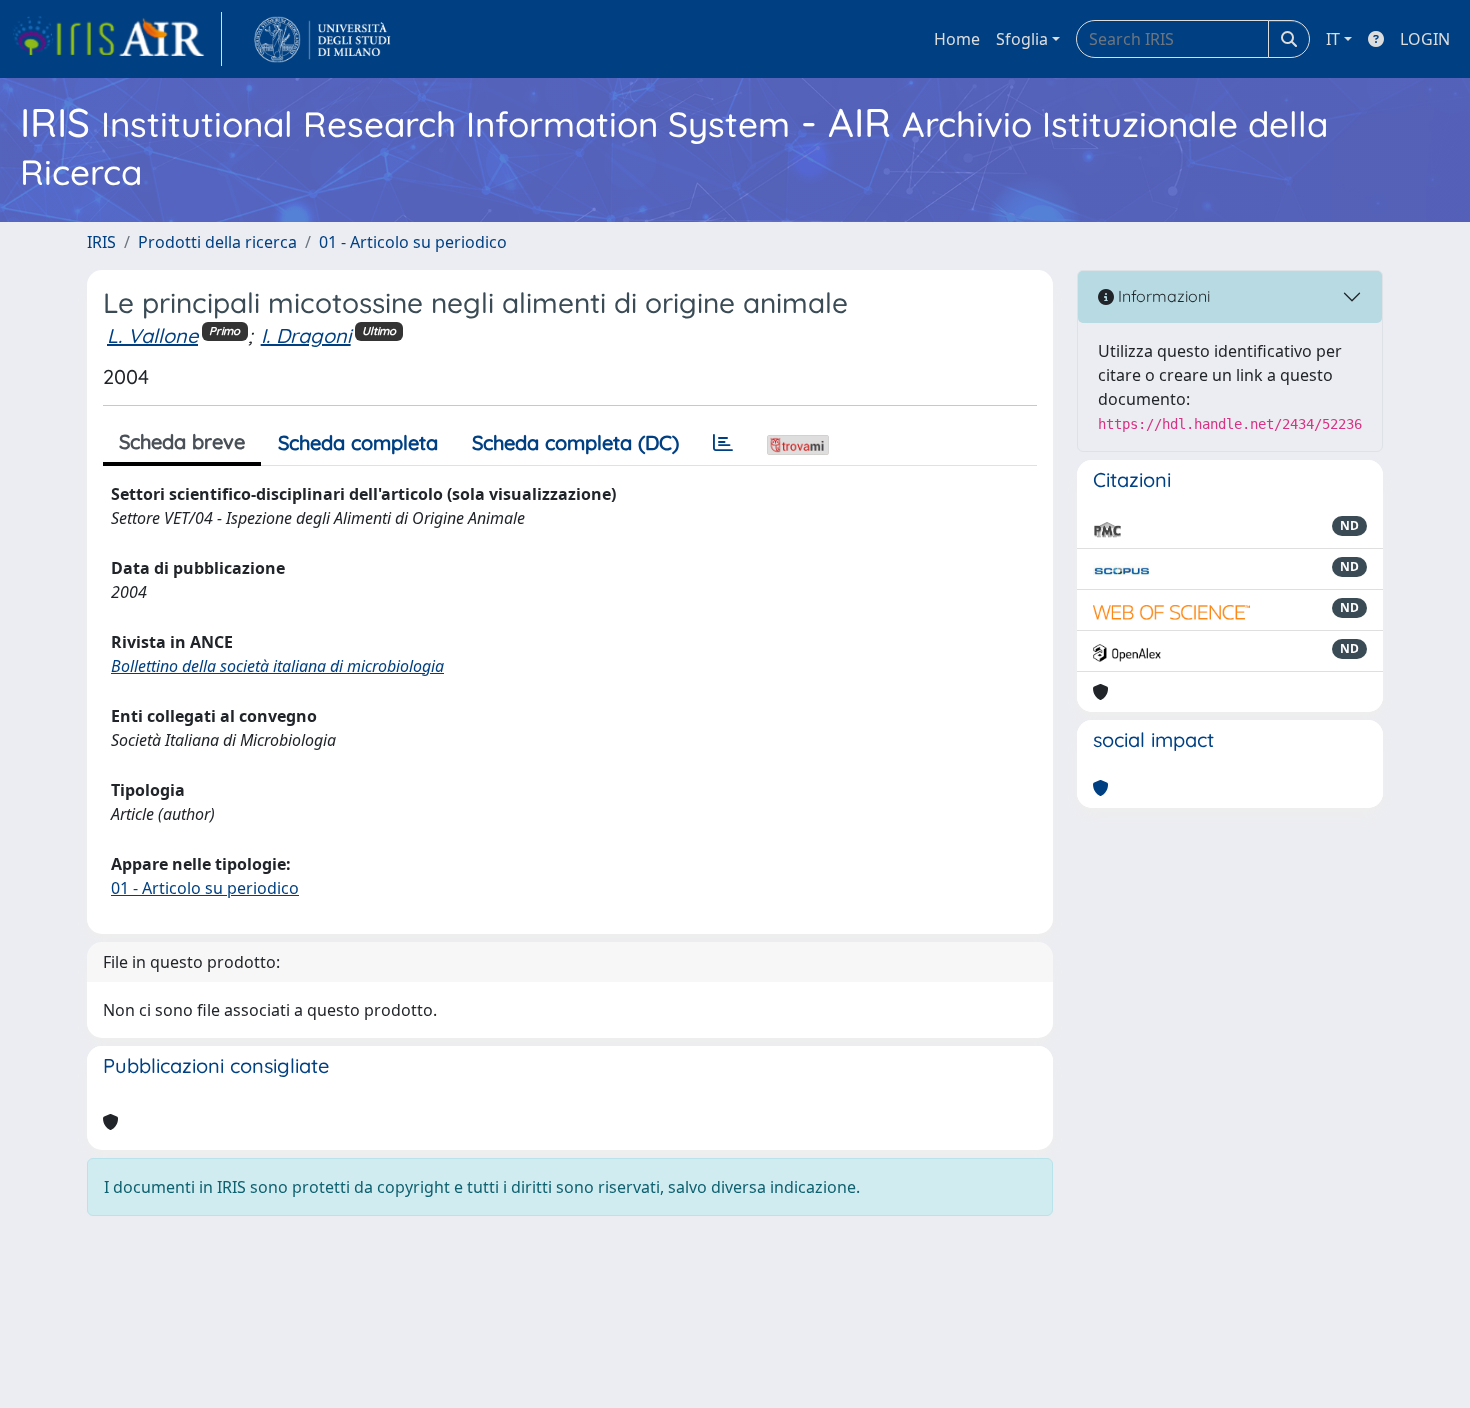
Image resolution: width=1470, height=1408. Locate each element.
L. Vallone (152, 335)
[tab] (723, 443)
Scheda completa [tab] (358, 442)
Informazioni (1162, 296)
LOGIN (1425, 39)
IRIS (101, 242)
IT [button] (1333, 39)
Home (957, 39)
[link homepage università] (322, 39)
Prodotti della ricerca (217, 242)
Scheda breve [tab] (182, 441)
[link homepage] (117, 39)
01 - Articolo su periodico (413, 242)
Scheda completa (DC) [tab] (575, 442)
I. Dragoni (306, 335)
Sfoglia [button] (1022, 39)
